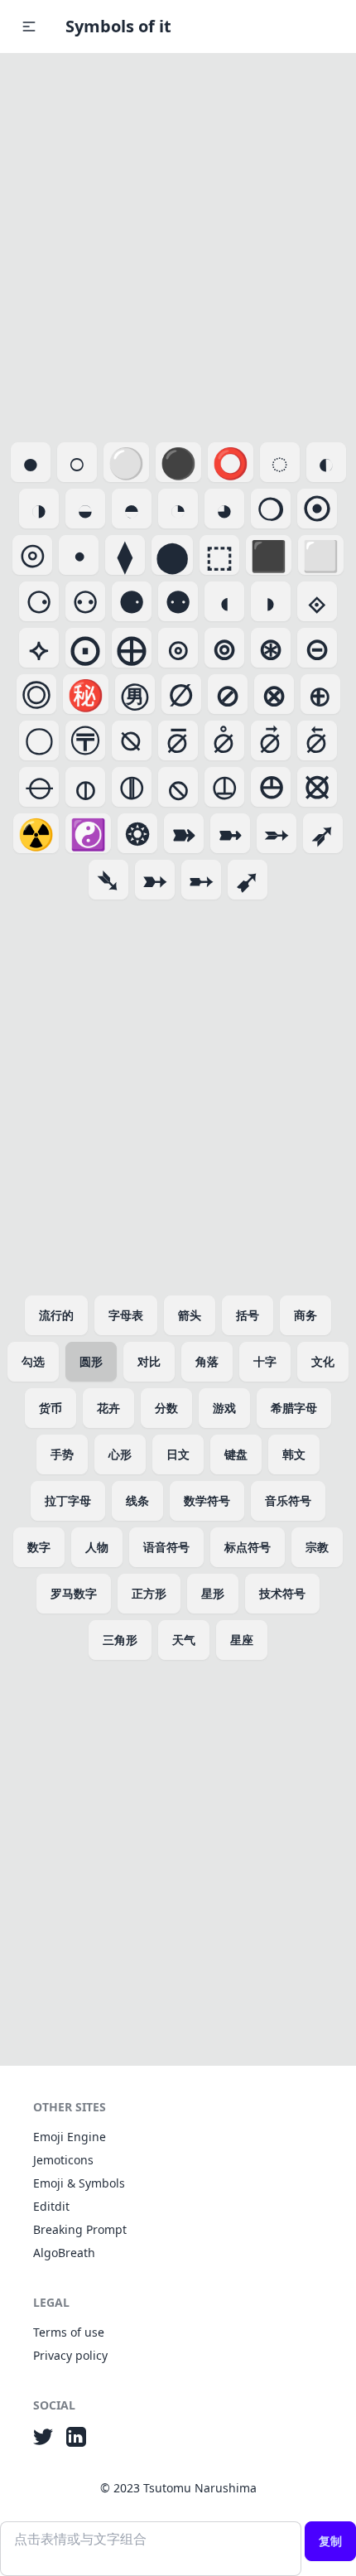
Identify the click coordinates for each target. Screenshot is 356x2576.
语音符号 (166, 1547)
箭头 (190, 1315)
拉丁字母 (68, 1500)
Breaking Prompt (80, 2229)
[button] (29, 27)
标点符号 (248, 1547)
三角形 (120, 1640)
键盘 (236, 1454)
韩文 (294, 1454)
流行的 (56, 1315)
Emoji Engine (70, 2137)
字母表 (126, 1315)
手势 (62, 1454)
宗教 (317, 1547)
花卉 (108, 1408)
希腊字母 (294, 1408)
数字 (39, 1547)
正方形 (149, 1593)
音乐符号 (288, 1500)
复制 (330, 2541)
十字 (265, 1361)
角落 (207, 1361)
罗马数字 (74, 1593)
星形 (213, 1593)
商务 (305, 1315)
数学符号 (207, 1500)
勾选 (33, 1361)
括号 (248, 1315)
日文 (178, 1454)
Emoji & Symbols (79, 2183)
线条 (137, 1500)
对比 (149, 1361)
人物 (97, 1547)
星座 (242, 1640)
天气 (184, 1640)
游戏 (224, 1408)
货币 (51, 1408)
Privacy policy (70, 2355)
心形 (120, 1454)
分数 (166, 1408)
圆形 (91, 1361)
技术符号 (282, 1593)
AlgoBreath (64, 2253)
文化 (323, 1361)
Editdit (51, 2206)
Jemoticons (63, 2160)
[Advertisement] (178, 244)
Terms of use (69, 2332)
